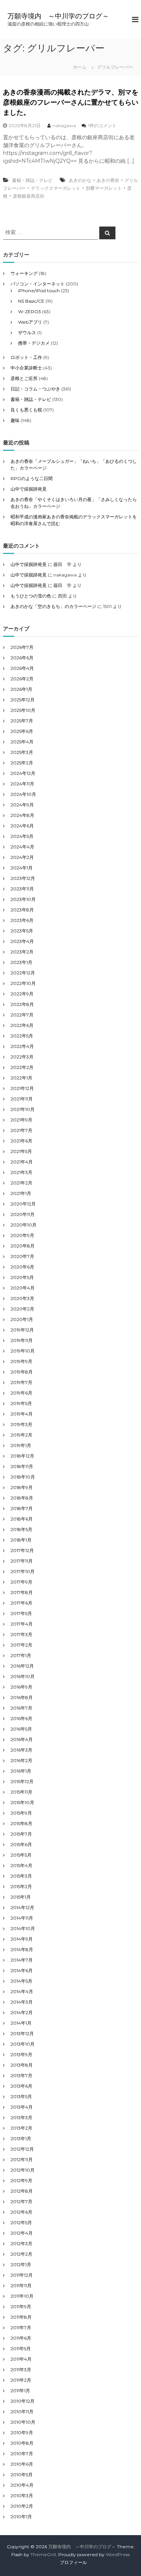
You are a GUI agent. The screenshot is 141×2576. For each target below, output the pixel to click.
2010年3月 (22, 2496)
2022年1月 (21, 1078)
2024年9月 (22, 805)
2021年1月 (21, 1193)
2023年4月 (22, 941)
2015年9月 (21, 1813)
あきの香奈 (108, 180)
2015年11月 (21, 1792)
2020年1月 (22, 1319)
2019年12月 (22, 1330)
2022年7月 (22, 1015)
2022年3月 (22, 1057)
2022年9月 (22, 994)
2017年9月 (21, 1582)
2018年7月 (22, 1508)
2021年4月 (22, 1162)
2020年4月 (23, 1288)
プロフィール (73, 2562)
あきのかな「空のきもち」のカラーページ (53, 606)
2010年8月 (22, 2443)
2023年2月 (22, 952)
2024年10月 (23, 794)
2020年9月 (22, 1235)
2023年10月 (23, 899)
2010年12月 (23, 2401)
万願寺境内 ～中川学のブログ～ (58, 16)
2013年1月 (21, 2138)
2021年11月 (22, 1099)
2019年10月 (23, 1351)
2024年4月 (22, 847)
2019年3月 (21, 1424)
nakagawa (64, 125)
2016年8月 (22, 1697)
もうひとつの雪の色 (31, 596)
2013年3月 (21, 2117)
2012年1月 (21, 2265)
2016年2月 (21, 1760)
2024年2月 (22, 857)
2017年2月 (21, 1645)
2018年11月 (22, 1466)
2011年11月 (21, 2286)
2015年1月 (21, 1897)
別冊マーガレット (104, 188)
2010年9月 (22, 2433)
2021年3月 (21, 1172)
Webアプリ (30, 322)
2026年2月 (22, 679)
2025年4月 (22, 742)
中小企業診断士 (26, 368)
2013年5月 (21, 2096)
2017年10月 (23, 1571)
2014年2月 (22, 2012)
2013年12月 (22, 2033)
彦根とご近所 (24, 378)
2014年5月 (21, 1981)
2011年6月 (21, 2338)
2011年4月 (21, 2359)
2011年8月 (21, 2317)
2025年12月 (23, 700)
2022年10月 (23, 983)
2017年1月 (21, 1655)
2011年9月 (21, 2307)
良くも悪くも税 (26, 410)
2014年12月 (22, 1907)
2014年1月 (21, 2023)
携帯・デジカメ (34, 343)
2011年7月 (21, 2328)
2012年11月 (22, 2159)
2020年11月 (23, 1214)
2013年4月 (22, 2107)
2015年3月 (21, 1876)
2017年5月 (21, 1613)
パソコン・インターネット (38, 284)
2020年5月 (22, 1277)
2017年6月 (21, 1603)
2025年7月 (22, 721)
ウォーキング (24, 273)
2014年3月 (22, 2002)
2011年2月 (21, 2380)
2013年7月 (21, 2075)
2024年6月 (22, 826)
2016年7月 (21, 1708)
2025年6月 (22, 731)
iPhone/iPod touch (39, 290)
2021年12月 (22, 1088)
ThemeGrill (43, 2554)
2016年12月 (22, 1666)
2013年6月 (21, 2086)
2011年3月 (21, 2370)
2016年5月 (21, 1729)
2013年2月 (21, 2128)
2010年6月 (22, 2464)
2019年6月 (21, 1393)
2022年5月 (22, 1036)
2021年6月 (21, 1141)
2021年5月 (21, 1151)
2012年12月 (22, 2149)
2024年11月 (22, 784)
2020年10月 (23, 1225)
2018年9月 (22, 1487)
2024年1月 (22, 868)
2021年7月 (21, 1130)
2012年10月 (23, 2170)
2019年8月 (22, 1372)
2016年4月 (22, 1739)
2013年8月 (22, 2065)
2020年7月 (22, 1256)
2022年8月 (22, 1004)
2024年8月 (22, 815)
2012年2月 (21, 2254)
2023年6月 (22, 920)
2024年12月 (23, 773)
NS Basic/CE (31, 301)
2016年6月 (21, 1718)
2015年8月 (21, 1823)
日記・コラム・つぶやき (35, 389)
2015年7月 (21, 1834)
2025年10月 (23, 710)
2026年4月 (22, 668)
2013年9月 (21, 2054)
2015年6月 (21, 1844)
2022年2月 (22, 1067)
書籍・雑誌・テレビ (32, 180)
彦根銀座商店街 (29, 196)
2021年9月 (21, 1120)
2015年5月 (21, 1855)
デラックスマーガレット (56, 188)
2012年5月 (21, 2222)
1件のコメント (102, 125)
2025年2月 (22, 763)
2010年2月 (22, 2506)
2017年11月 (22, 1561)
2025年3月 (22, 752)
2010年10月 (23, 2422)
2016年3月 (21, 1750)
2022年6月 (22, 1025)
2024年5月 (22, 836)
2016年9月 (21, 1687)
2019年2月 (21, 1435)
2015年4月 (21, 1865)
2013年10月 (23, 2044)
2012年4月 (22, 2233)
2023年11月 (22, 889)
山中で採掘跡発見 (29, 489)
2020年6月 (22, 1267)
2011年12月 (22, 2275)
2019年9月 (21, 1361)
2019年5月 (21, 1403)
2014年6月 (22, 1970)
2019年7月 (21, 1382)
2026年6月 (22, 658)
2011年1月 (20, 2391)
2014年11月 (22, 1918)
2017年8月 (22, 1592)
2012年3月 (21, 2243)
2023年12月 (23, 878)
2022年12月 (23, 973)
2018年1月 (21, 1540)
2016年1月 (21, 1771)
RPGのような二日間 (32, 478)
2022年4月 (22, 1046)
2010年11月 (22, 2412)
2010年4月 (22, 2485)
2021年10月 (23, 1109)
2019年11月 (22, 1340)
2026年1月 (21, 689)
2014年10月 (23, 1928)
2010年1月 (21, 2517)
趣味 (15, 420)
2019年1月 (21, 1445)
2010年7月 (22, 2454)
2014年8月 (22, 1949)
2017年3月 (21, 1634)
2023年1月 (21, 962)
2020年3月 (22, 1298)
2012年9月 (21, 2180)
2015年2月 (21, 1886)
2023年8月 (22, 910)
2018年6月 (22, 1519)
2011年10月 (22, 2296)
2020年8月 (23, 1246)
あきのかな (80, 180)
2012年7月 (21, 2201)
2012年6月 (21, 2212)
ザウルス (27, 333)
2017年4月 (22, 1624)
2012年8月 (22, 2191)
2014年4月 (22, 1991)
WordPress (118, 2554)
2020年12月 (23, 1204)
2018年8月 (22, 1498)
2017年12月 (22, 1550)
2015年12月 (22, 1781)
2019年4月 (22, 1414)
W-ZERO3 (30, 311)
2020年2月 (22, 1309)
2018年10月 (23, 1477)
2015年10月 (22, 1802)
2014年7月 (22, 1960)
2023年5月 (22, 931)
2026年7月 (22, 647)
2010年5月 (22, 2475)
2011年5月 (21, 2349)
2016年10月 (23, 1676)
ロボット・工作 (26, 357)
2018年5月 (21, 1529)
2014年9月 (22, 1939)
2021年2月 (21, 1183)
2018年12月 (22, 1456)
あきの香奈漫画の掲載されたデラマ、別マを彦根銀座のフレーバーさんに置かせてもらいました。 (71, 102)
